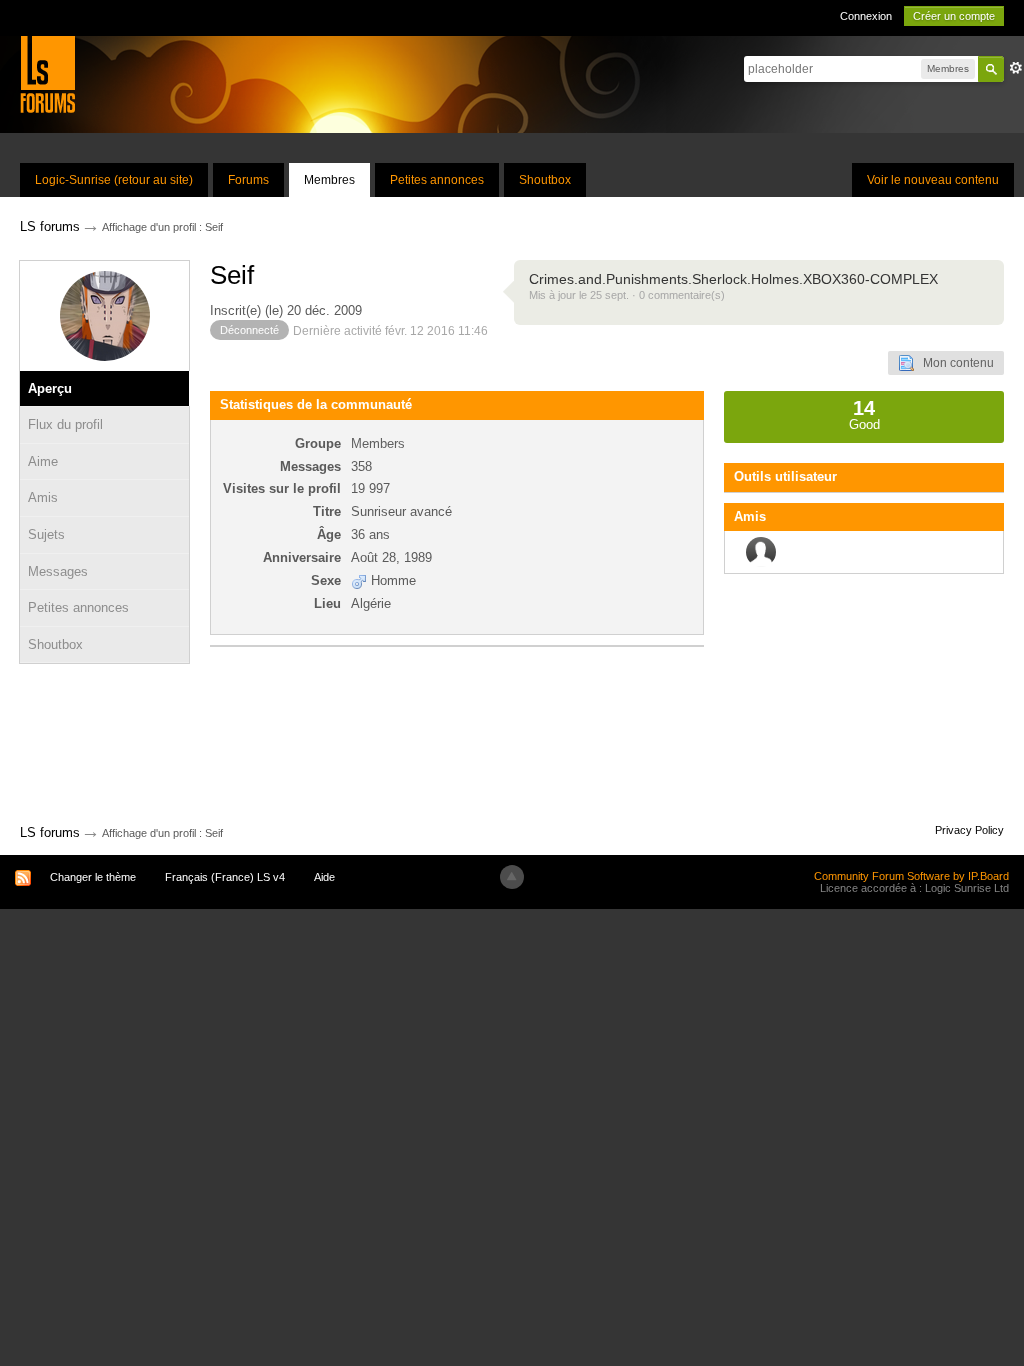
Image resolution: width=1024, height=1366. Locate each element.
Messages (58, 571)
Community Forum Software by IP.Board (911, 876)
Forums (248, 180)
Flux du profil (65, 424)
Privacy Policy (969, 830)
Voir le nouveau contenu (933, 180)
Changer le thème (93, 877)
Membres (329, 180)
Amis (43, 497)
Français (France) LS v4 (225, 877)
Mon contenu (954, 363)
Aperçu (50, 388)
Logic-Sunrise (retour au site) (114, 180)
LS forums (50, 832)
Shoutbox (545, 180)
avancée (1016, 68)
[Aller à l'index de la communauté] (47, 73)
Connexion (866, 16)
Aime (43, 461)
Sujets (46, 534)
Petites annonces (437, 180)
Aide (324, 877)
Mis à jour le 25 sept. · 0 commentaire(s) (627, 295)
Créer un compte (954, 16)
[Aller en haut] (512, 877)
